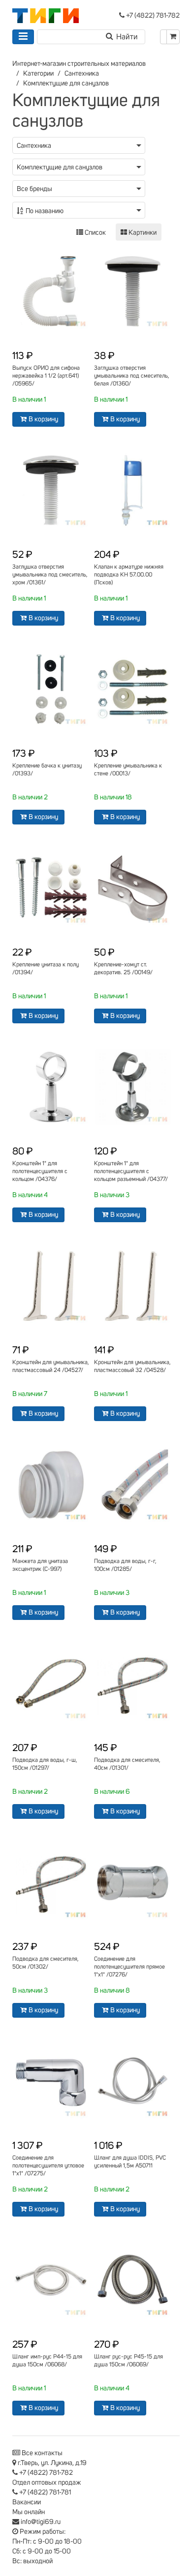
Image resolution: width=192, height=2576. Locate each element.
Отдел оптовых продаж (47, 2483)
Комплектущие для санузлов (66, 83)
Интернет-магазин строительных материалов (79, 64)
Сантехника (82, 74)
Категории (38, 74)
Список (95, 233)
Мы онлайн (29, 2512)
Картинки (142, 233)
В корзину (43, 419)
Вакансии (27, 2502)
